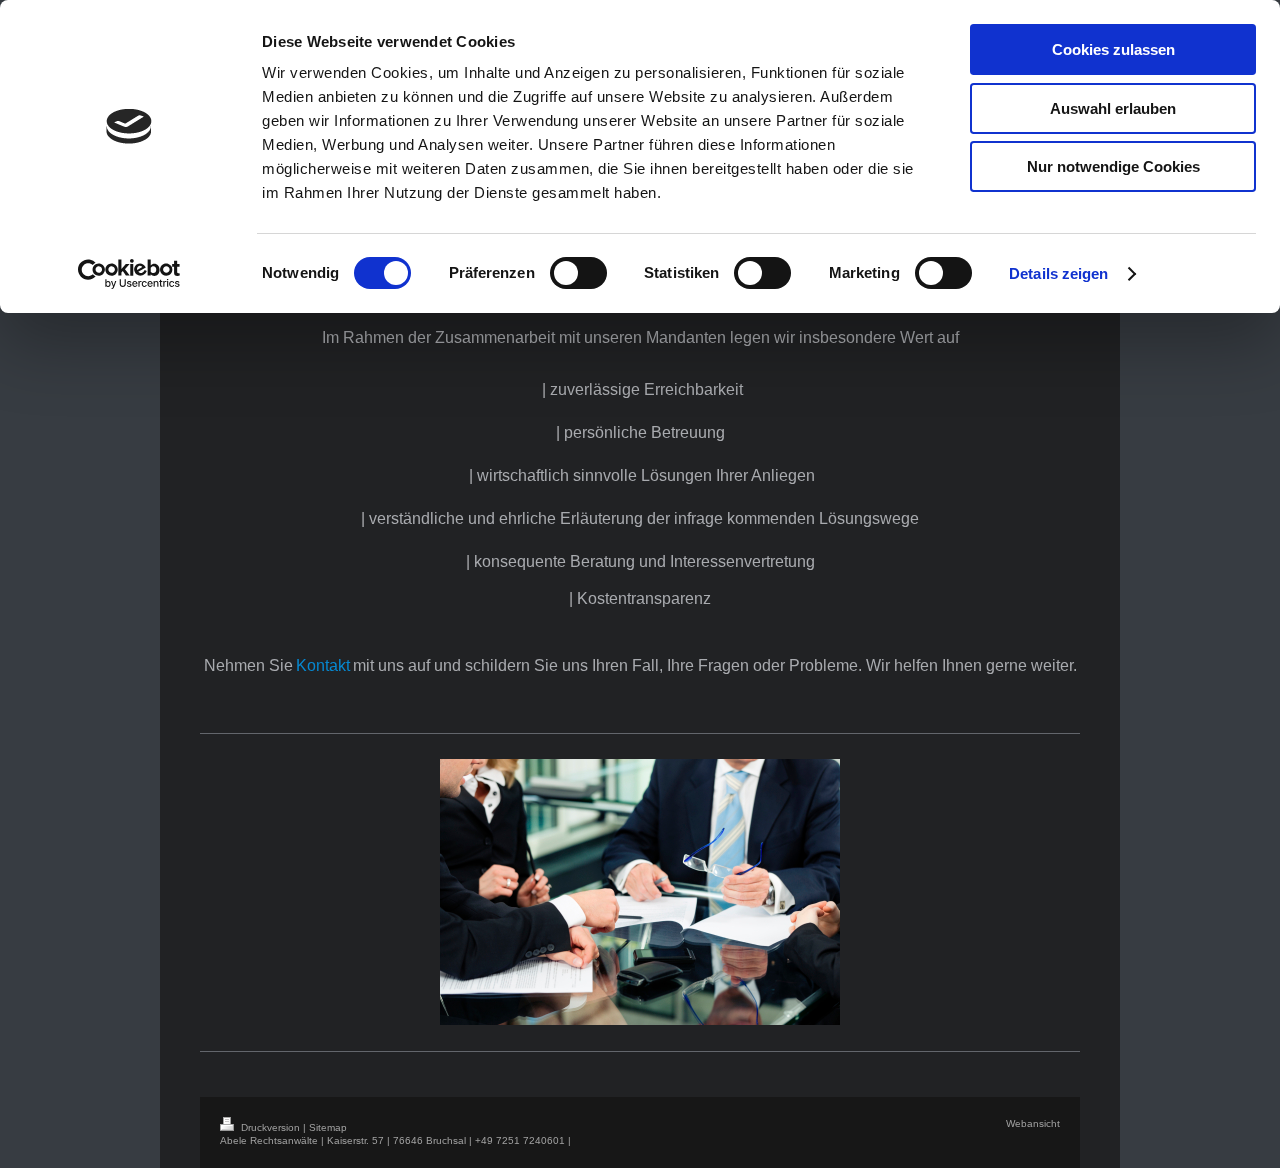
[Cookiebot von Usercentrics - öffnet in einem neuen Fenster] (129, 274)
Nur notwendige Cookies (1113, 166)
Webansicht (1033, 1123)
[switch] (578, 273)
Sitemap (328, 1127)
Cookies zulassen (1113, 49)
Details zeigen (1058, 273)
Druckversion (270, 1127)
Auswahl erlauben (1113, 108)
